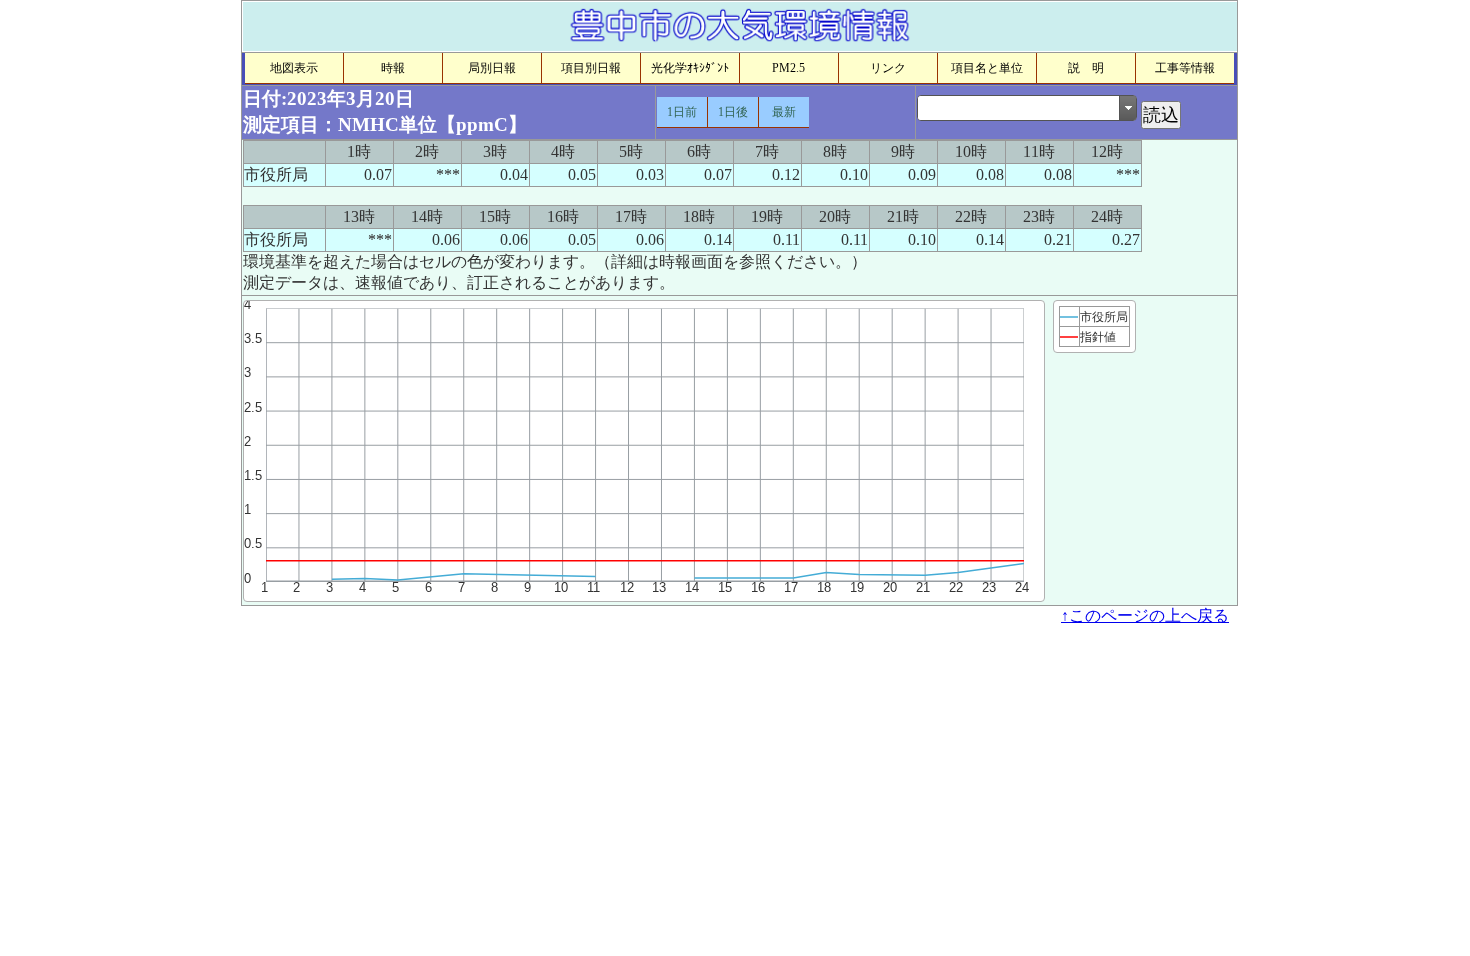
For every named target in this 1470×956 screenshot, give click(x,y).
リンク (888, 68)
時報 (393, 68)
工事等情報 (1185, 68)
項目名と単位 (987, 68)
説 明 (1086, 68)
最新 (784, 112)
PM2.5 (788, 68)
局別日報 (492, 68)
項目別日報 (591, 68)
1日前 (682, 112)
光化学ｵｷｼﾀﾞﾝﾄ (690, 68)
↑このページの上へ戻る (1145, 615)
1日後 (733, 112)
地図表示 (294, 68)
